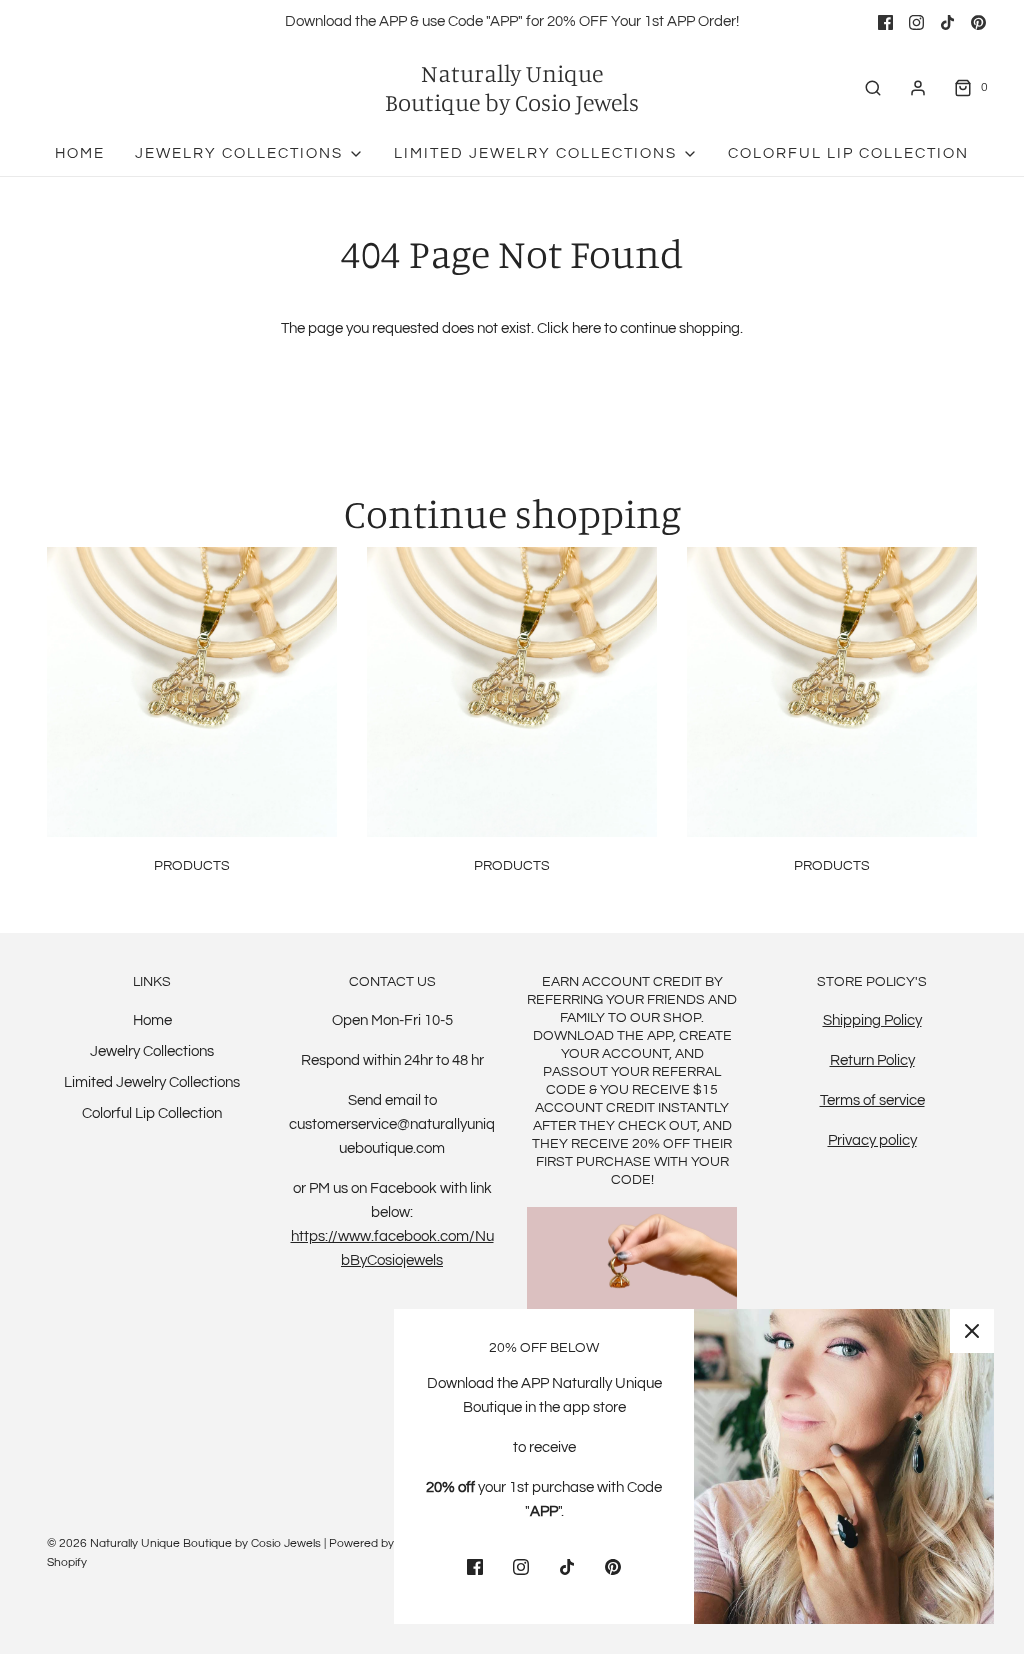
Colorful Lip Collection (848, 153)
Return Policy (872, 1060)
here (586, 328)
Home (80, 153)
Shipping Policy (872, 1020)
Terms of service (872, 1100)
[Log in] (918, 88)
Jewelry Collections (152, 1051)
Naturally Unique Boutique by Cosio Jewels (512, 88)
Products (192, 866)
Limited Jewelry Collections (152, 1082)
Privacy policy (872, 1140)
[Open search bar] (873, 87)
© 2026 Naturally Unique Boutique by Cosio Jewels (184, 1543)
